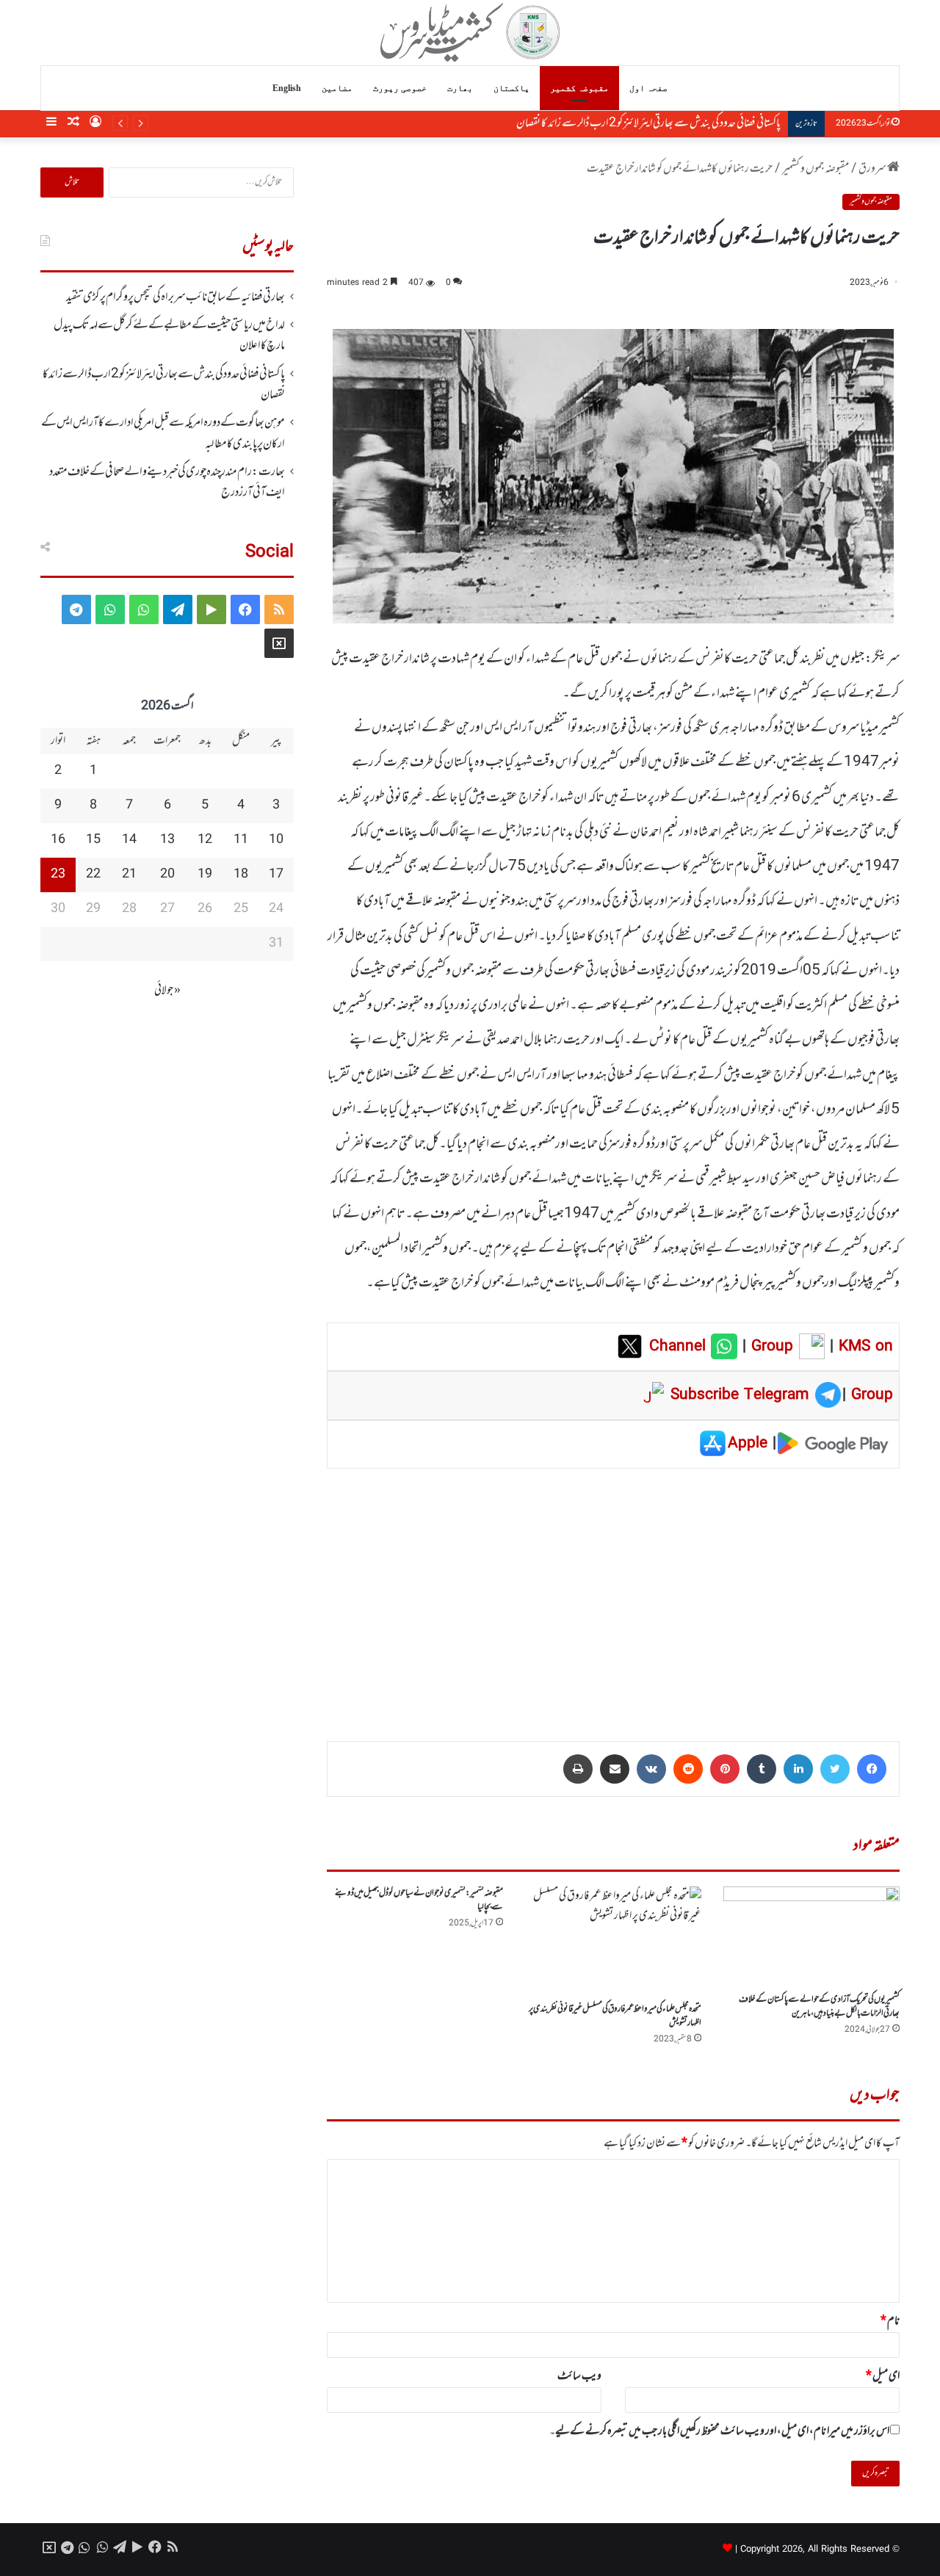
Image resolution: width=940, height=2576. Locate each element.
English (287, 88)
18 (241, 875)
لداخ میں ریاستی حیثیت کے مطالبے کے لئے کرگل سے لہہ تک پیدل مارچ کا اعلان (169, 336)
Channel (680, 1347)
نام (890, 2321)
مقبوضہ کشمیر (579, 88)
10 (276, 840)
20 (167, 875)
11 (241, 840)
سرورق (873, 169)
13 (167, 840)
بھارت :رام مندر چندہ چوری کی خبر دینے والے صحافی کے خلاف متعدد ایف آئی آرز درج (167, 482)
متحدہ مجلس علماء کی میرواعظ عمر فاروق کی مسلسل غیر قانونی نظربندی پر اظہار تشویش (615, 2016)
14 (129, 840)
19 (205, 875)
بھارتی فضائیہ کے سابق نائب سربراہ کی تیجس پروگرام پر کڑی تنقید (176, 297)
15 (93, 840)
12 (205, 840)
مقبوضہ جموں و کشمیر (816, 169)
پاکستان (511, 88)
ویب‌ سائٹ (579, 2376)
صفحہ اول (648, 88)
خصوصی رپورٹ (400, 88)
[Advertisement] (613, 1594)
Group (770, 1347)
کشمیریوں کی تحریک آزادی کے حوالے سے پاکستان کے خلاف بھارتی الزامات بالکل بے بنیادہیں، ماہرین (819, 2007)
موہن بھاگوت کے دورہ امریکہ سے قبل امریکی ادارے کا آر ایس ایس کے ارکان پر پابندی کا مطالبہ (619, 123)
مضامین (337, 88)
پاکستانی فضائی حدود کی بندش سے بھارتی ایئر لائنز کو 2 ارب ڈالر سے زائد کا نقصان (164, 385)
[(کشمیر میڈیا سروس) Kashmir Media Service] (470, 32)
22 (93, 875)
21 (129, 875)
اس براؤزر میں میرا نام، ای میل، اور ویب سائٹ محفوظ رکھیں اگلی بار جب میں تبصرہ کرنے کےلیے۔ (719, 2431)
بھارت (460, 88)
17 (276, 875)
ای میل (883, 2376)
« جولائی (167, 991)
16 (58, 840)
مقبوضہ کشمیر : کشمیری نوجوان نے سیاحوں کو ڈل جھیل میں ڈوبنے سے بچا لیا (419, 1900)
